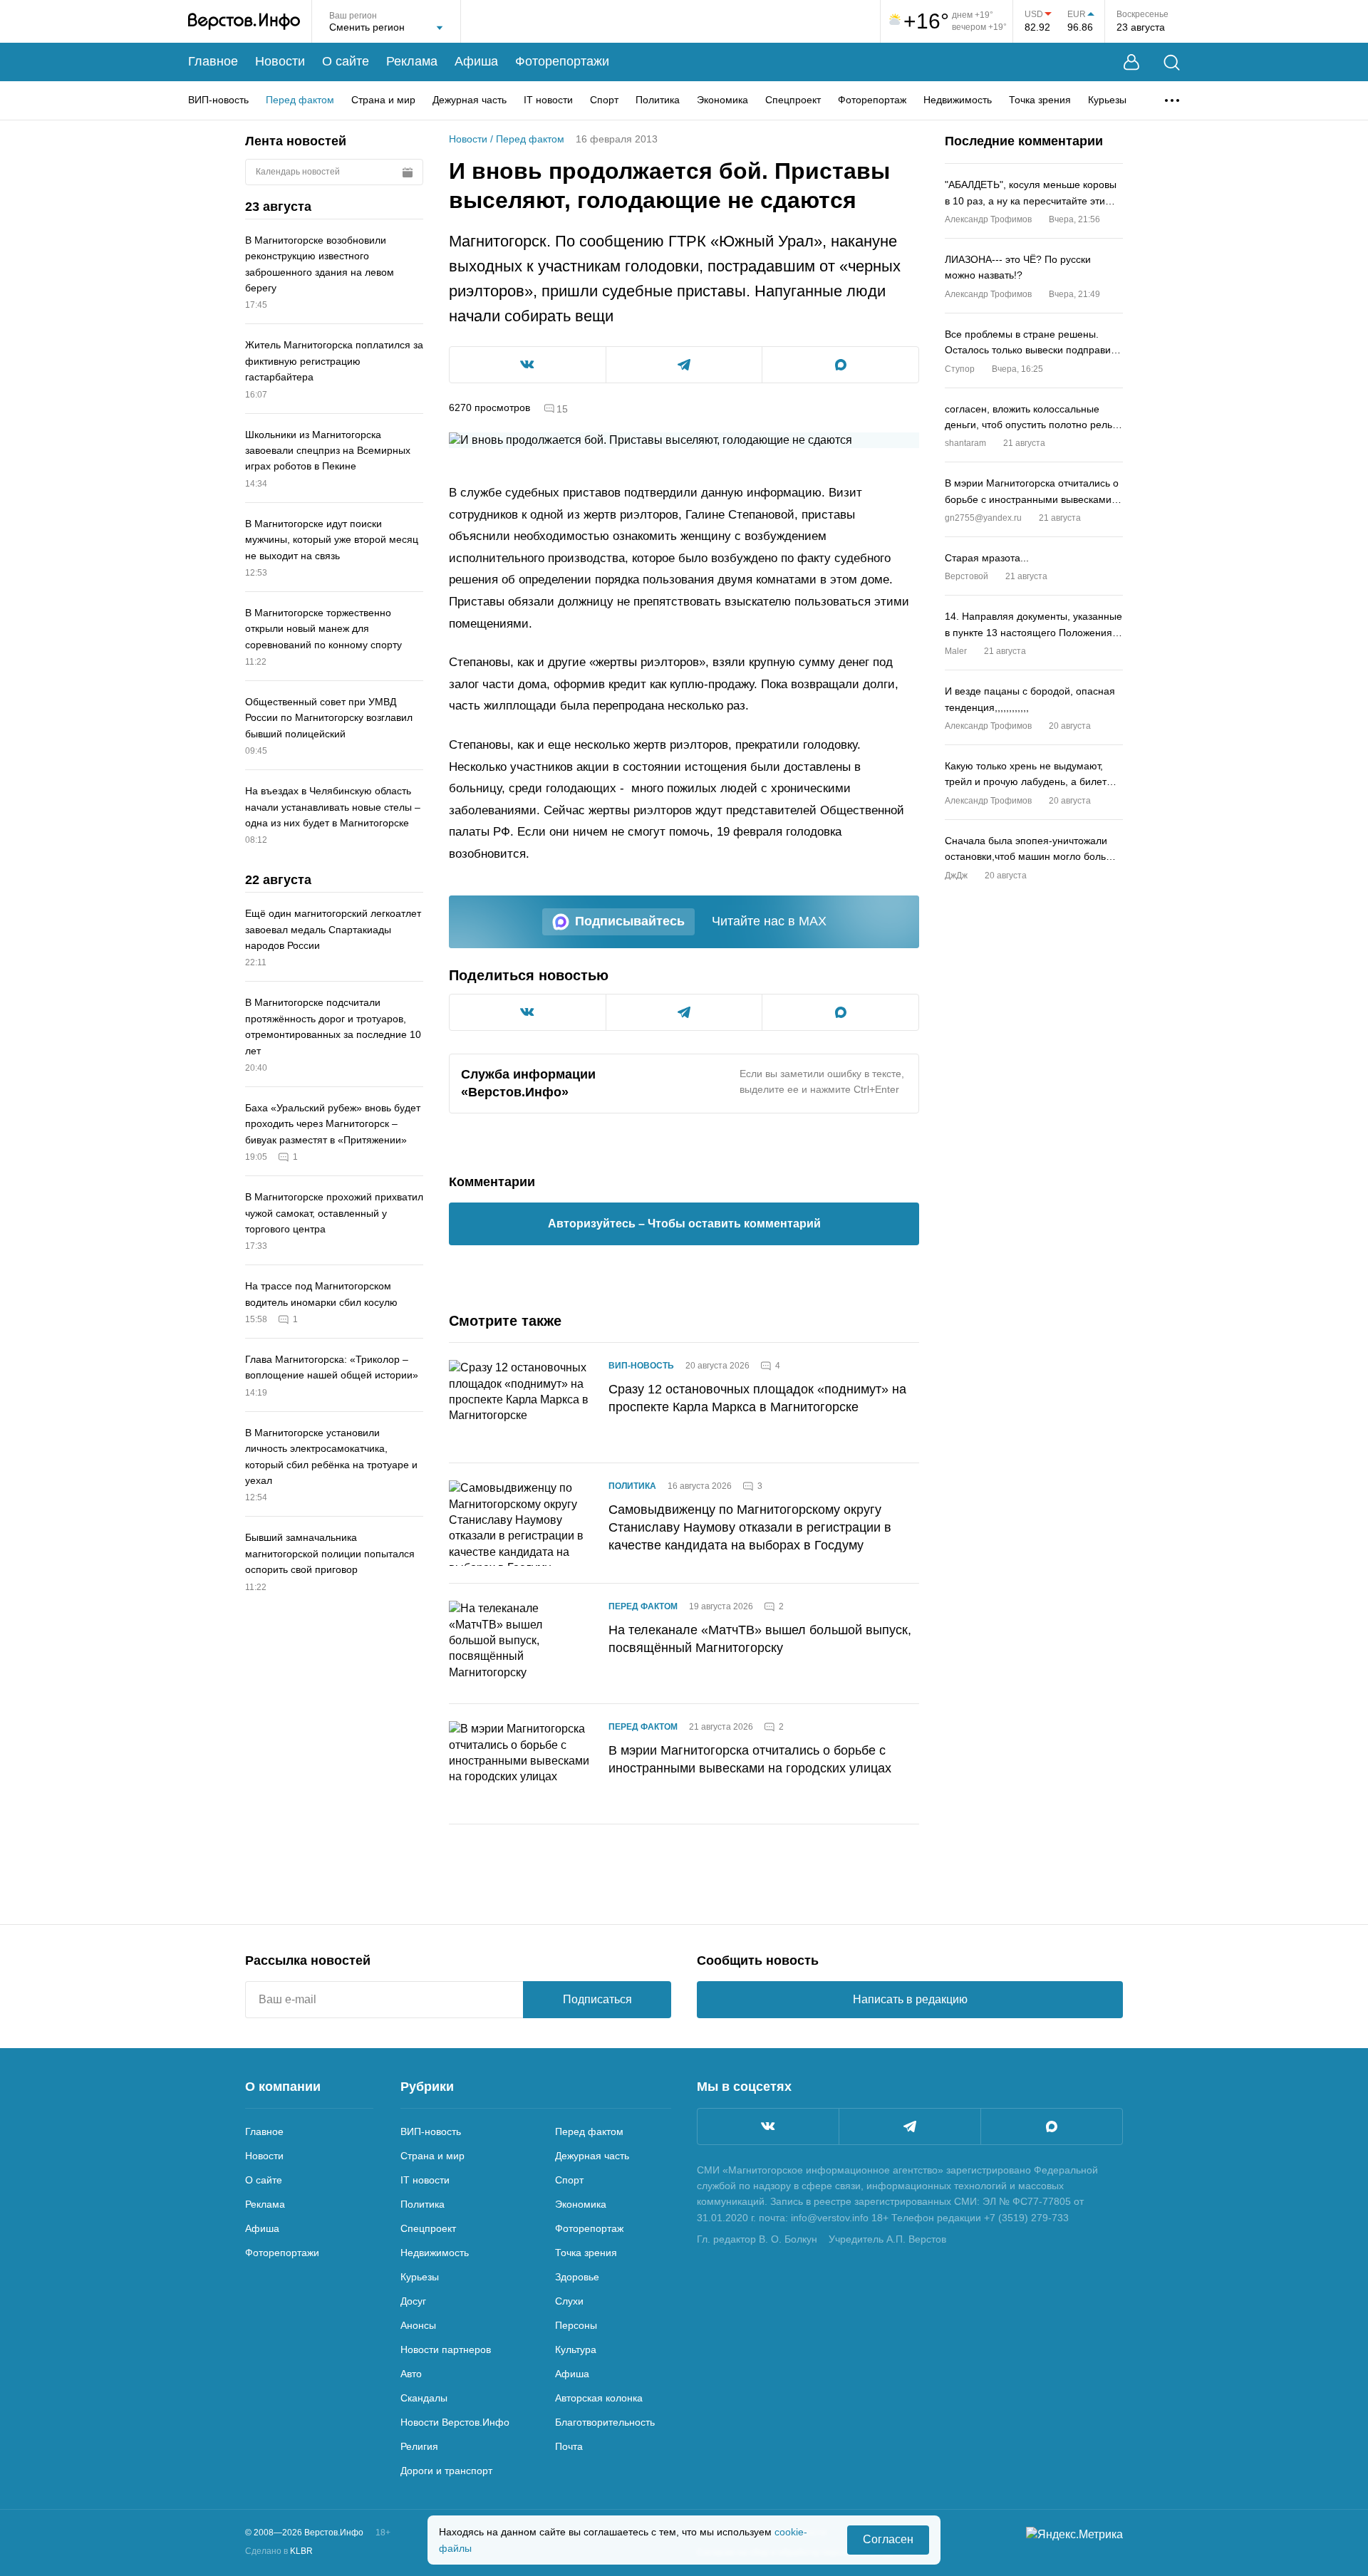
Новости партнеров (446, 2349)
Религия (419, 2446)
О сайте (346, 61)
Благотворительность (605, 2422)
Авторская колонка (599, 2398)
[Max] (1052, 2126)
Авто (411, 2374)
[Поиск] (1172, 62)
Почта (569, 2446)
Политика (658, 100)
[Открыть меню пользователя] (1131, 62)
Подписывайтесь (630, 921)
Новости (280, 61)
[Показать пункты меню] (1172, 100)
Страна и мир (383, 100)
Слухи (569, 2301)
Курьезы (1107, 100)
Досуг (413, 2301)
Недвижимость (958, 100)
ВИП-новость (218, 100)
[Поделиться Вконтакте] (528, 365)
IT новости (548, 100)
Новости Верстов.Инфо (455, 2422)
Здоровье (577, 2277)
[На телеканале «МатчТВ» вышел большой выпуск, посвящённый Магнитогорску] (520, 1643)
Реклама (412, 61)
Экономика (722, 100)
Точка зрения (1040, 100)
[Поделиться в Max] (840, 365)
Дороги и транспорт (446, 2471)
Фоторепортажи (562, 61)
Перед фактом (300, 100)
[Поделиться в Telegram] (684, 365)
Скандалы (424, 2398)
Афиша (476, 61)
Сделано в (279, 2551)
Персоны (576, 2325)
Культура (576, 2349)
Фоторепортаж (872, 100)
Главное (213, 61)
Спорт (604, 100)
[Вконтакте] (768, 2126)
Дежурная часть (470, 100)
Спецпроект (793, 100)
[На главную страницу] (244, 21)
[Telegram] (910, 2126)
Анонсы (418, 2325)
